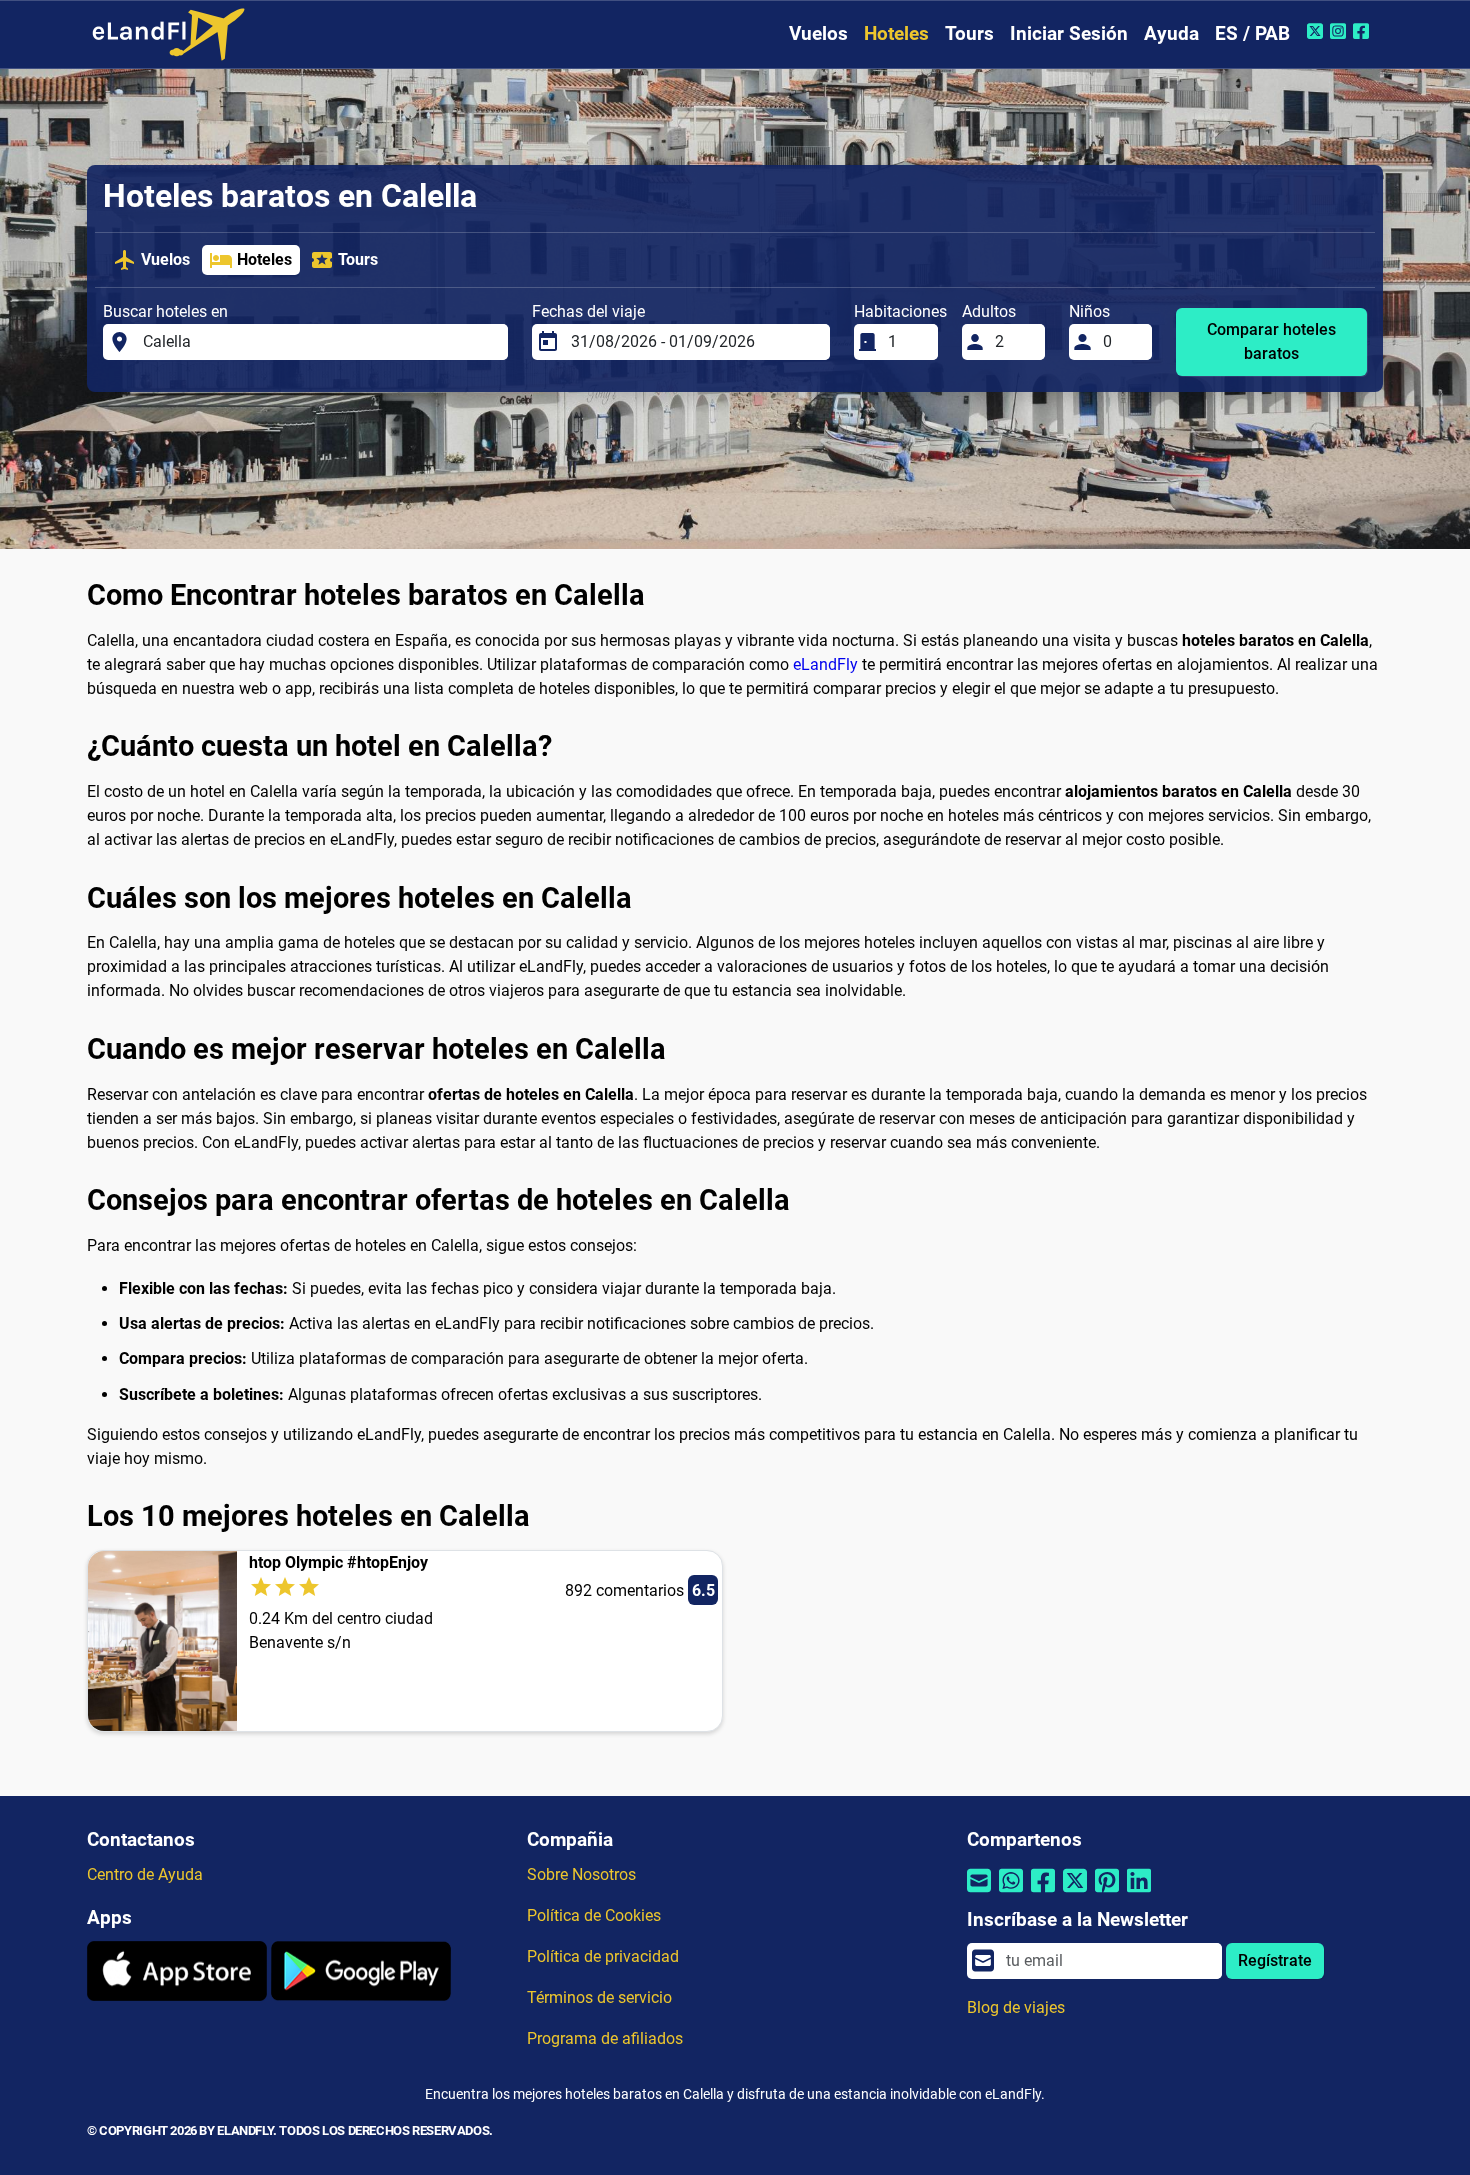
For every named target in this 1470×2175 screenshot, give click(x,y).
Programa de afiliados (605, 2038)
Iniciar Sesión (1069, 33)
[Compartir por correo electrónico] (979, 1893)
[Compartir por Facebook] (1043, 1893)
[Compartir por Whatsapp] (1011, 1893)
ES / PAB (1252, 33)
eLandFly (825, 664)
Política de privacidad (603, 1956)
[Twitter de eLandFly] (1317, 31)
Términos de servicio (599, 1997)
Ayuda (1171, 33)
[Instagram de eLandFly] (1340, 31)
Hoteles (896, 33)
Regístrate (1275, 1960)
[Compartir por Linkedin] (1139, 1893)
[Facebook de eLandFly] (1363, 31)
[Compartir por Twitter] (1075, 1893)
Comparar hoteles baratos (1271, 341)
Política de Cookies (594, 1915)
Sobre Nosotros (581, 1874)
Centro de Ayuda (145, 1874)
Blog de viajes (1016, 2007)
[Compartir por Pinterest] (1107, 1893)
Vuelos (818, 33)
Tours (969, 33)
